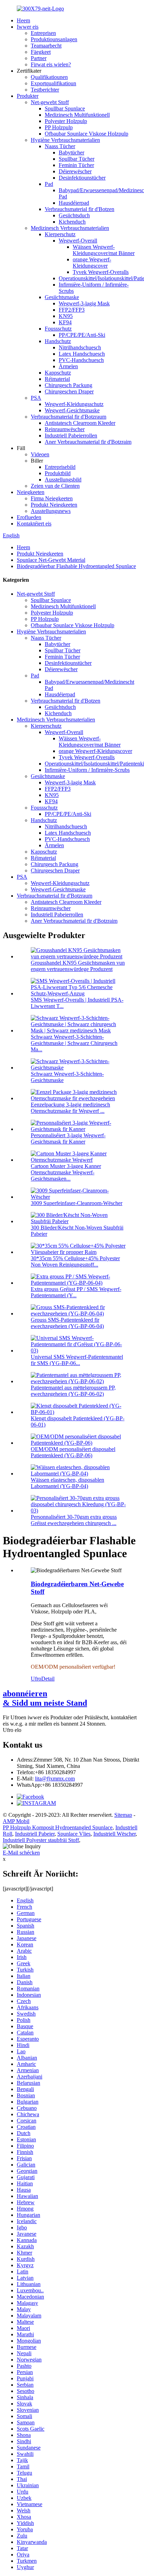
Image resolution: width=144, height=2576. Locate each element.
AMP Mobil (16, 1821)
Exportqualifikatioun (53, 83)
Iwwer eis (28, 27)
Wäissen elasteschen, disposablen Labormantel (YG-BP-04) (67, 1483)
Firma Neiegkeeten (52, 498)
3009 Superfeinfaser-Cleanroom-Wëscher (77, 1203)
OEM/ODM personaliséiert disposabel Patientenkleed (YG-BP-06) (73, 1452)
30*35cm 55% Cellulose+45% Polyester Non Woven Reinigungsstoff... (75, 1261)
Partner (39, 58)
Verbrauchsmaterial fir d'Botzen (80, 209)
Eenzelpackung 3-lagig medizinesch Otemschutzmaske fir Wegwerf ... (70, 1108)
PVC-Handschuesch (81, 360)
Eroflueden (29, 517)
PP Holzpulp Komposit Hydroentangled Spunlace (58, 1827)
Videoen (40, 454)
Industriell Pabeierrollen (71, 436)
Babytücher (71, 153)
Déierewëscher (75, 171)
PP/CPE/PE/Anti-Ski (82, 335)
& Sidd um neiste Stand (45, 1698)
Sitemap (123, 1815)
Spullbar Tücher (77, 159)
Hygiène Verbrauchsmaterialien (65, 140)
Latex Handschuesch (82, 354)
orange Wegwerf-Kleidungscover (92, 263)
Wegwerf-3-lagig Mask (84, 303)
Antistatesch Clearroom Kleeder (80, 423)
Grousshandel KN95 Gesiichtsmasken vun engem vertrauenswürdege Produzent (78, 966)
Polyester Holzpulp (66, 121)
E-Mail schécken (21, 1853)
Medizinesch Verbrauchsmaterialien (70, 228)
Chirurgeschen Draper (69, 391)
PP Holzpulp (59, 127)
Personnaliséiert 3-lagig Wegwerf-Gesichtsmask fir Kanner (68, 1138)
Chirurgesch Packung (69, 385)
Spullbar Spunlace (65, 108)
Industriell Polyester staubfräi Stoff (41, 1840)
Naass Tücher (60, 146)
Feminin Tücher (76, 165)
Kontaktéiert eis (34, 524)
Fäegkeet (41, 52)
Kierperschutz (60, 234)
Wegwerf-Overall (78, 241)
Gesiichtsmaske (62, 297)
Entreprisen (43, 33)
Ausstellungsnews (51, 511)
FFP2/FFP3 (72, 310)
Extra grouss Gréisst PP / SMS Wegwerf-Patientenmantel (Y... (76, 1292)
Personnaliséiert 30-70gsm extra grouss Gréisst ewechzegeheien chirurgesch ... (74, 1520)
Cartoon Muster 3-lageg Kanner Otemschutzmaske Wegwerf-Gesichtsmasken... (66, 1172)
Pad (49, 184)
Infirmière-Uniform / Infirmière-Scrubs (87, 770)
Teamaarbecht (46, 46)
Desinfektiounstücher (82, 178)
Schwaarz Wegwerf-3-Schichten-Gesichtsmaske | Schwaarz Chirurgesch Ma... (74, 1043)
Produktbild (58, 473)
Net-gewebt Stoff (50, 102)
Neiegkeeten (31, 492)
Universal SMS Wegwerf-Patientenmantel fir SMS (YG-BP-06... (77, 1360)
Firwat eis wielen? (51, 64)
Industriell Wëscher (114, 1834)
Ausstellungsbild (63, 480)
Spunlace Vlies (74, 1834)
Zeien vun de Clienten (55, 486)
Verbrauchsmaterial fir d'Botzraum (69, 417)
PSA (36, 398)
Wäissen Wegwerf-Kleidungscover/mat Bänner (104, 250)
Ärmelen (68, 366)
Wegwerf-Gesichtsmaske (72, 410)
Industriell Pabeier (35, 1834)
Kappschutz (58, 373)
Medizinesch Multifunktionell (77, 115)
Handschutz (58, 341)
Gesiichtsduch (74, 215)
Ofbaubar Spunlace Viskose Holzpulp (87, 134)
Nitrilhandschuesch (80, 347)
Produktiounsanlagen (54, 39)
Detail (48, 1679)
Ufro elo (12, 1730)
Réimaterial (57, 379)
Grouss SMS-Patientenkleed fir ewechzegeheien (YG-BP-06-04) (67, 1323)
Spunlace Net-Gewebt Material (51, 560)
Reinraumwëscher (65, 429)
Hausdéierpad (74, 203)
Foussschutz (58, 329)
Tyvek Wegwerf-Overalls (101, 272)
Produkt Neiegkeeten (54, 505)
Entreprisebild (60, 467)
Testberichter (45, 90)
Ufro (36, 1679)
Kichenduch (72, 222)
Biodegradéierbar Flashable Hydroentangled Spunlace (76, 566)
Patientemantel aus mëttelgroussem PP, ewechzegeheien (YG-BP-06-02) (73, 1391)
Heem (23, 20)
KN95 (66, 316)
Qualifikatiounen (49, 77)
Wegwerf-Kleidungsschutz (74, 404)
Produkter (28, 96)
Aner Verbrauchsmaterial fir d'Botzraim (88, 442)
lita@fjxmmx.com (55, 1779)
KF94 (65, 322)
